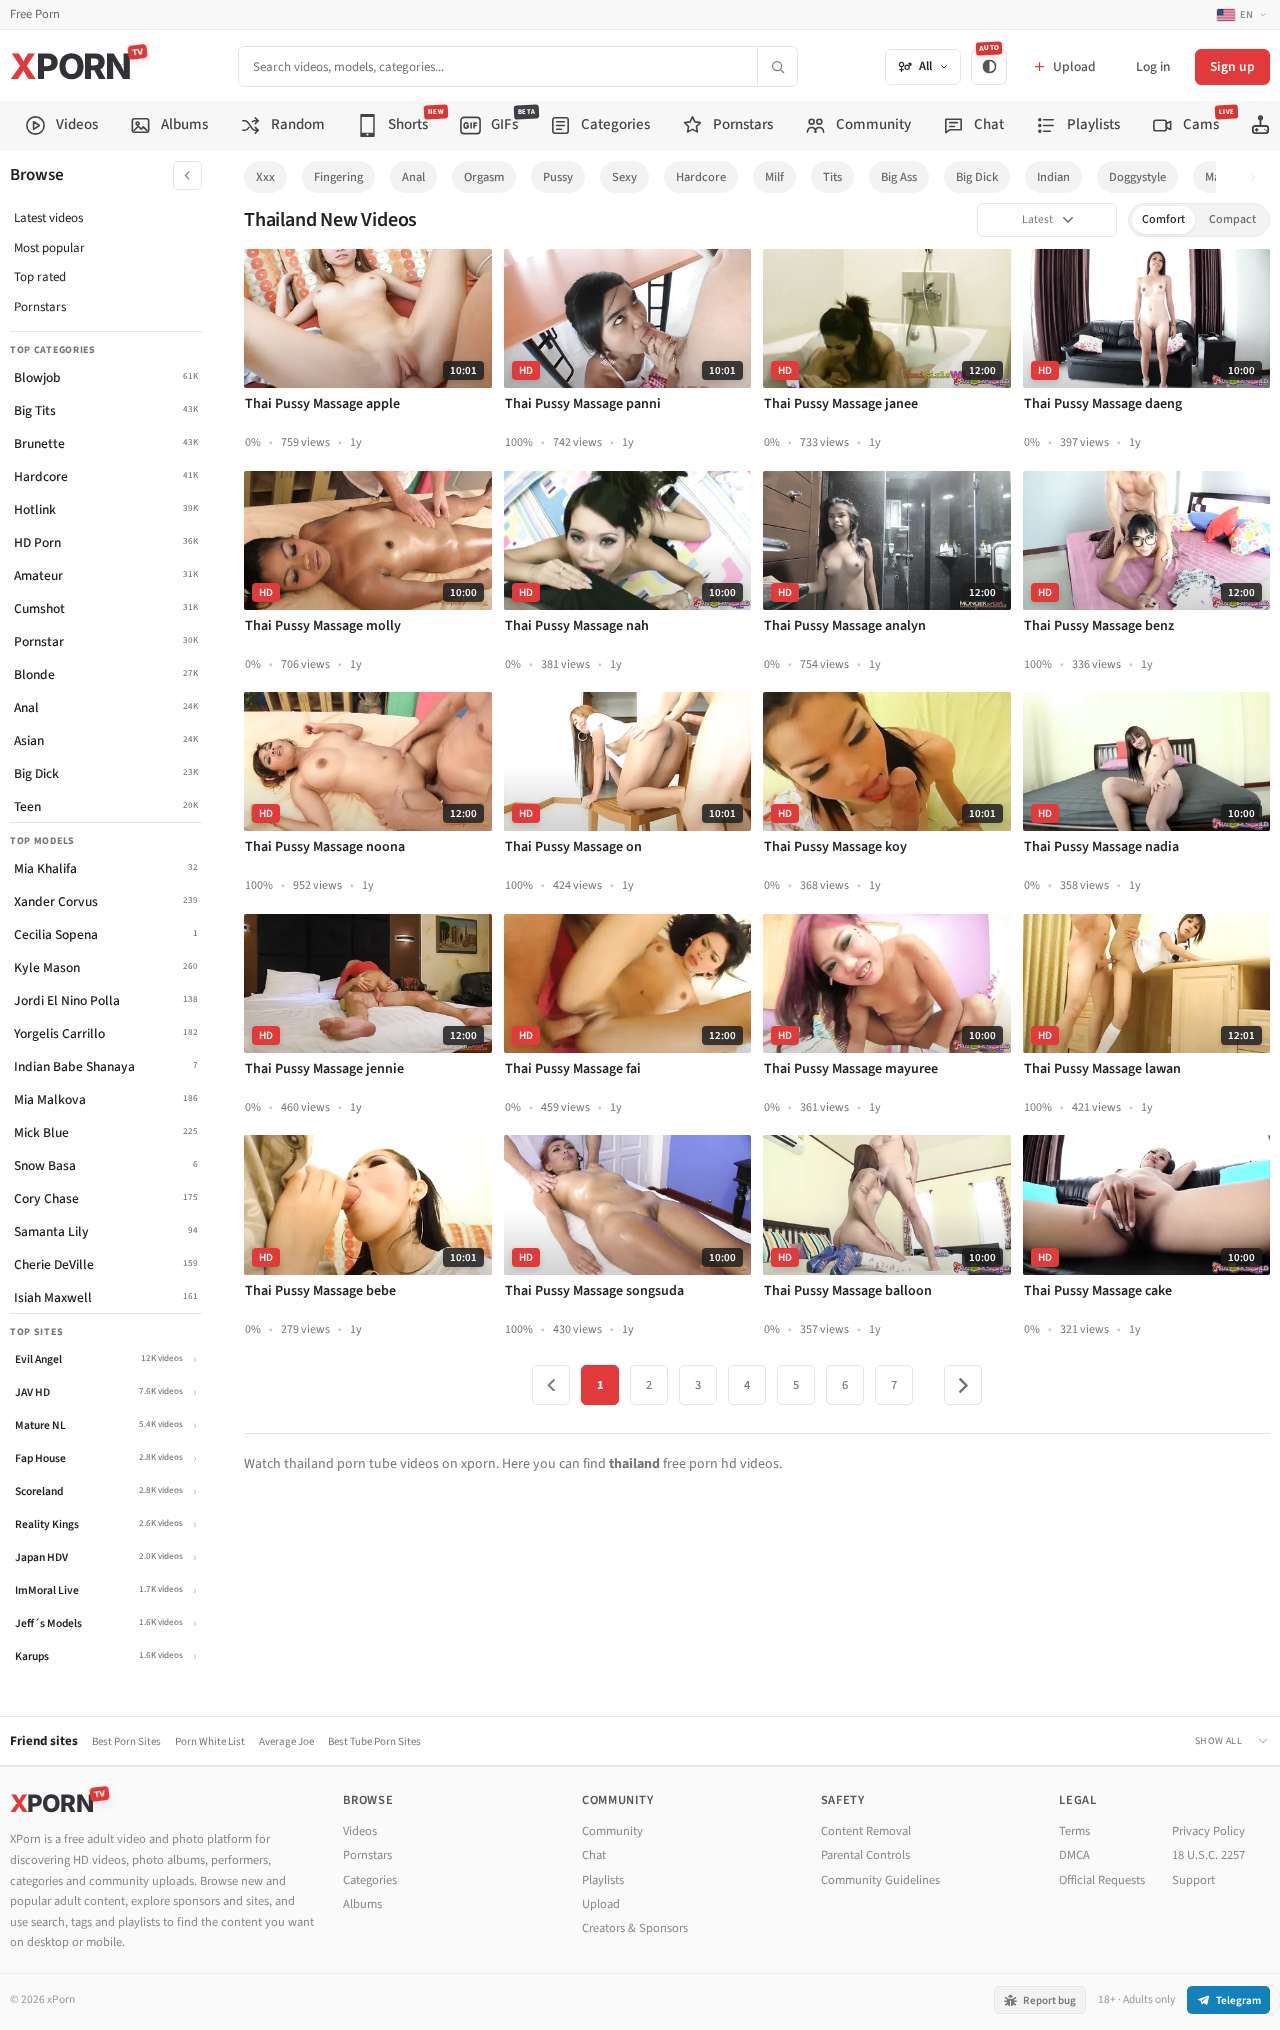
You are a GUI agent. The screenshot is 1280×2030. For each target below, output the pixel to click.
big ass (899, 177)
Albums (362, 1904)
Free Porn (35, 14)
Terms (1074, 1831)
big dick (977, 177)
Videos (360, 1831)
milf (774, 177)
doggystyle (1137, 177)
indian (1053, 177)
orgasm (484, 177)
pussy (558, 177)
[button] (1258, 177)
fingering (338, 177)
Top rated (40, 277)
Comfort (1163, 219)
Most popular (49, 248)
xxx (265, 177)
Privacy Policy (1208, 1831)
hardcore (701, 177)
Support (1193, 1880)
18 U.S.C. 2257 (1208, 1855)
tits (832, 177)
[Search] (777, 66)
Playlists (603, 1880)
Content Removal (866, 1831)
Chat (594, 1855)
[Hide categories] (187, 175)
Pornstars (40, 307)
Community (612, 1831)
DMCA (1074, 1855)
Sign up (1232, 66)
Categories (370, 1880)
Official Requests (1102, 1880)
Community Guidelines (880, 1880)
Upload (601, 1904)
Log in (1153, 66)
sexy (624, 177)
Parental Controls (865, 1855)
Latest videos (48, 218)
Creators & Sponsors (635, 1928)
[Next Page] (963, 1385)
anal (413, 177)
